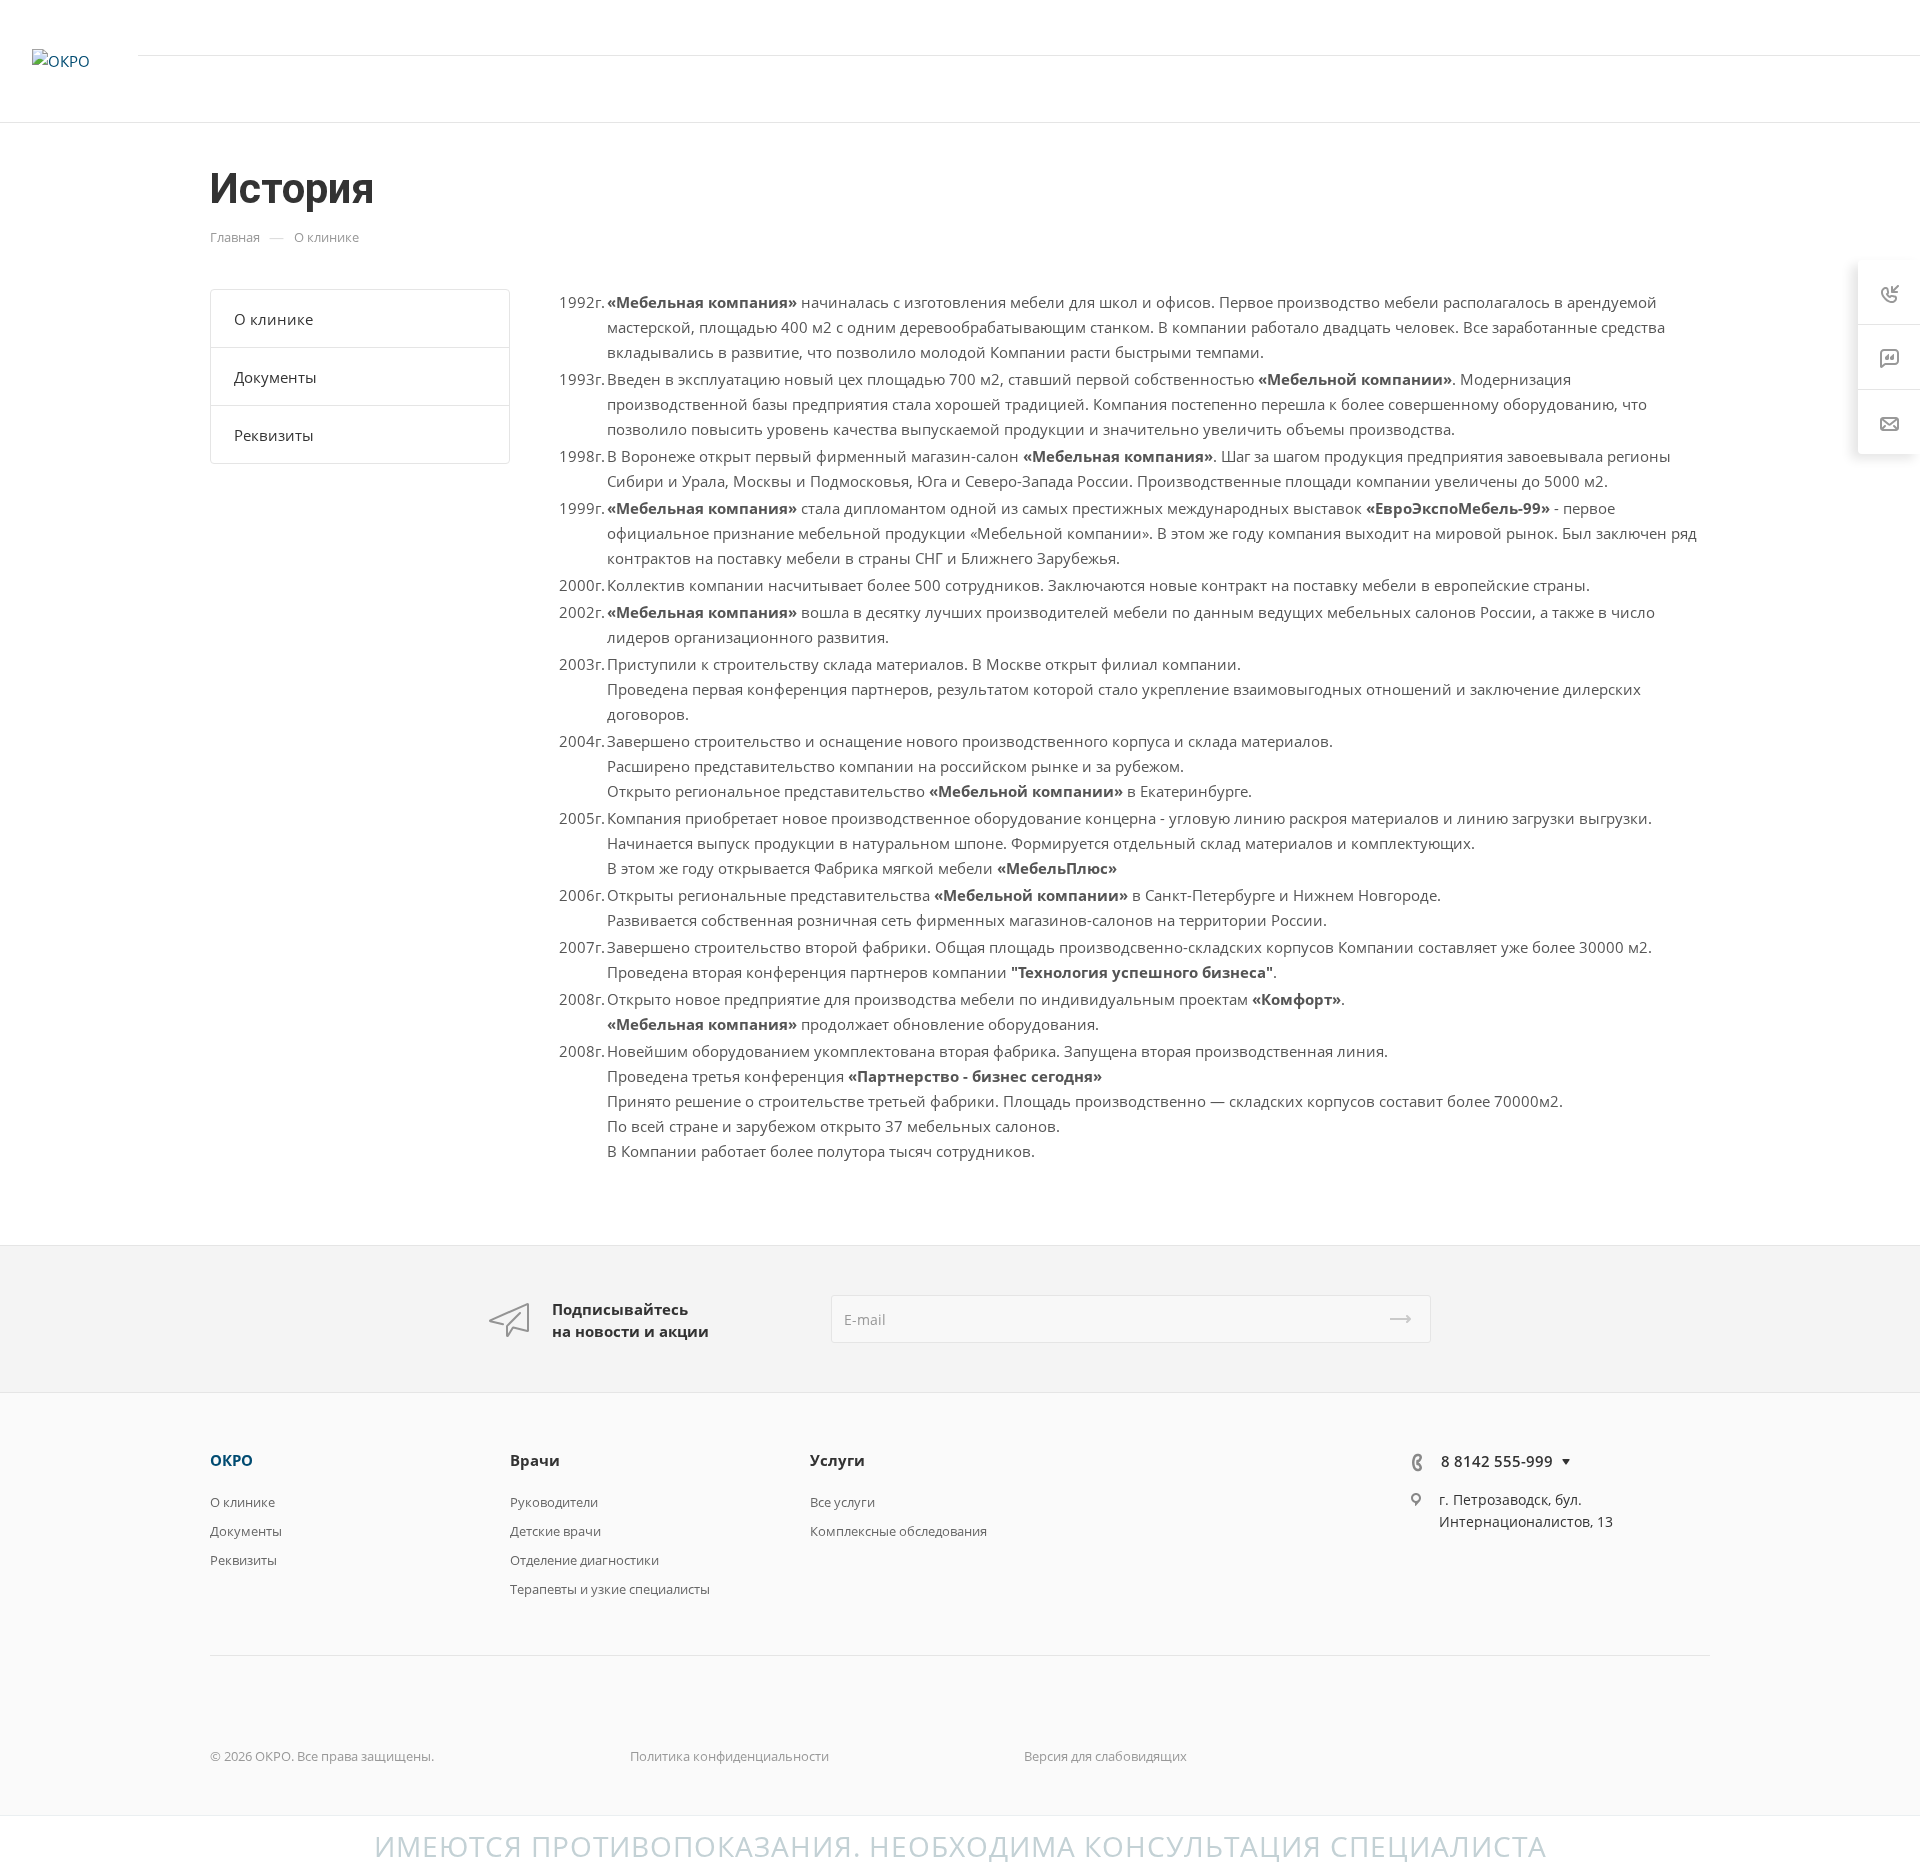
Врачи (535, 1460)
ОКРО (231, 1460)
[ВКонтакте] (1431, 1576)
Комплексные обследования (898, 1531)
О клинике (273, 319)
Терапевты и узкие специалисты (610, 1589)
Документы (275, 377)
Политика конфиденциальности (729, 1756)
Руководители (554, 1502)
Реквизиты (274, 435)
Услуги (837, 1460)
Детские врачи (555, 1531)
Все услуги (842, 1502)
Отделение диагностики (584, 1560)
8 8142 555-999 (1692, 27)
